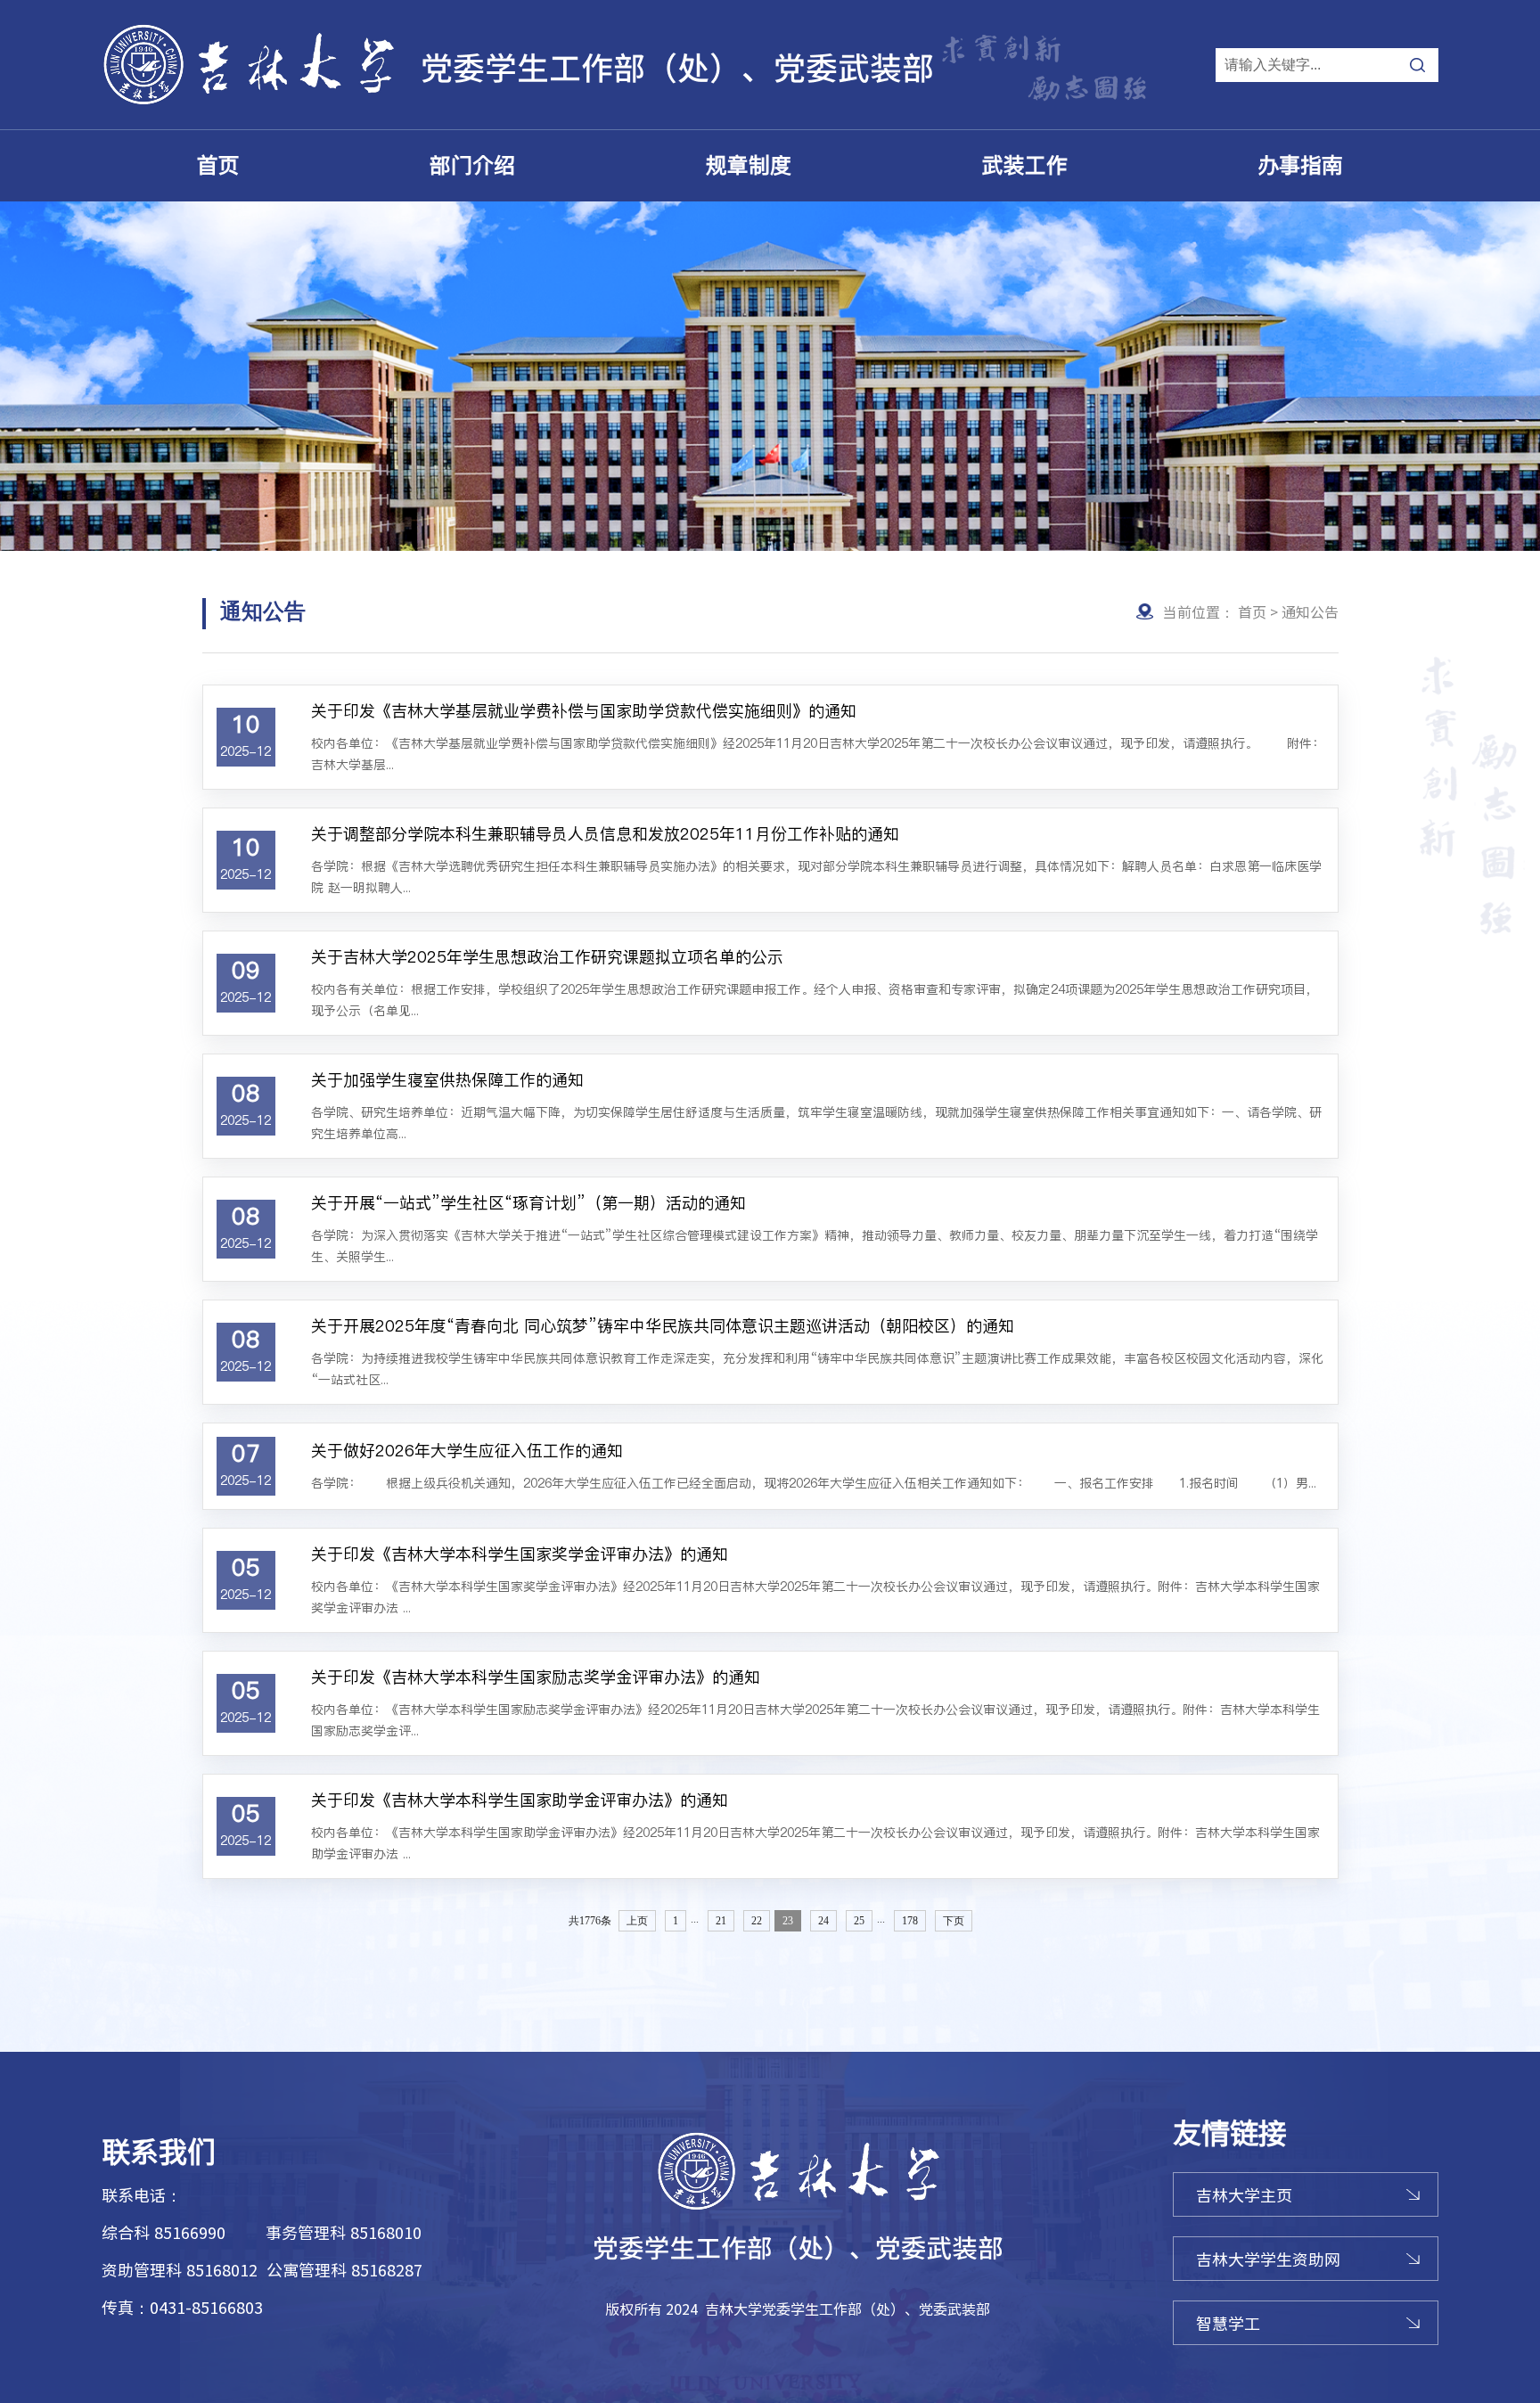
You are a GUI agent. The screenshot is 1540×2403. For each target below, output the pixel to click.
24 (823, 1921)
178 (910, 1921)
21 (721, 1921)
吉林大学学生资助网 (1268, 2259)
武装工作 (1025, 165)
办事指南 (1300, 165)
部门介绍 (472, 165)
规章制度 (749, 165)
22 (757, 1921)
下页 (954, 1921)
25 (859, 1921)
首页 (218, 165)
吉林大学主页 (1244, 2194)
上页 (637, 1921)
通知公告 (1310, 611)
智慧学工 (1228, 2323)
